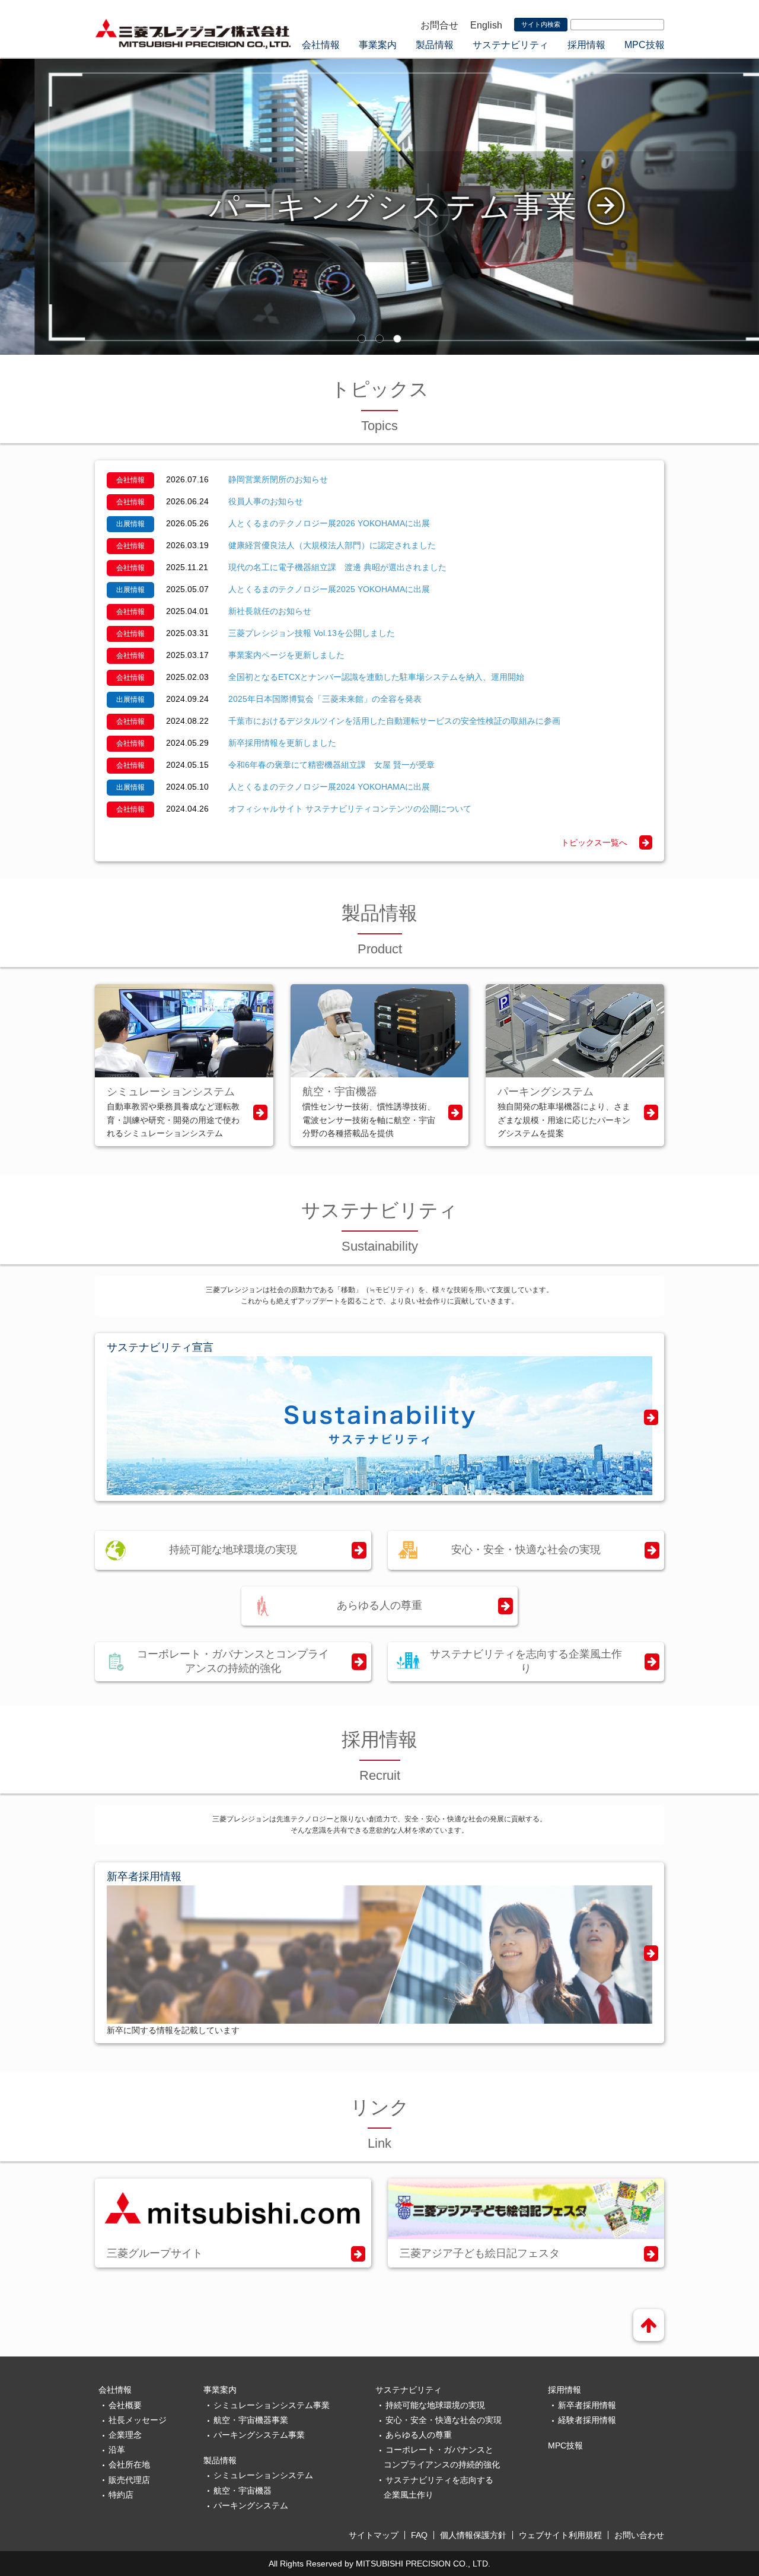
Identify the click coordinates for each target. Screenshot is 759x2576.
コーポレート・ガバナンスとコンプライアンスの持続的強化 (233, 1661)
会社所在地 (129, 2464)
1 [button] (362, 339)
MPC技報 (645, 45)
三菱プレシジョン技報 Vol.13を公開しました (312, 633)
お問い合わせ (639, 2535)
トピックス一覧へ (594, 842)
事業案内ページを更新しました (286, 655)
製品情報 (435, 45)
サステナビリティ (511, 45)
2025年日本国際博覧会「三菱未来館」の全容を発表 (325, 699)
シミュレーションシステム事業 (272, 2405)
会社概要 (125, 2405)
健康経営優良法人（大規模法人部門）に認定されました (332, 545)
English (486, 25)
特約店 (121, 2495)
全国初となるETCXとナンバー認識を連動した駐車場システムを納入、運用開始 (376, 677)
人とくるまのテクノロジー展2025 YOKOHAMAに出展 (329, 589)
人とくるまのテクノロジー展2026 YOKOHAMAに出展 (329, 523)
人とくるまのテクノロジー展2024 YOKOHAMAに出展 (329, 787)
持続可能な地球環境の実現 (233, 1550)
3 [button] (397, 339)
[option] (379, 206)
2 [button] (379, 339)
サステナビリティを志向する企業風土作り (526, 1661)
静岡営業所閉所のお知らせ (278, 479)
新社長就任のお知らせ (270, 611)
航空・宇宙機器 (243, 2491)
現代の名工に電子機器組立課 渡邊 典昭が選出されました (337, 567)
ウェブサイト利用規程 (560, 2535)
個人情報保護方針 (473, 2535)
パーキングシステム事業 (259, 2435)
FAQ (419, 2535)
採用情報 (586, 45)
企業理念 (125, 2435)
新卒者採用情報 (587, 2405)
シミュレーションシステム (263, 2475)
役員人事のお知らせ (266, 501)
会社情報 (321, 45)
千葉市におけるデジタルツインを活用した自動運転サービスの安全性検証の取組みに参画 (394, 721)
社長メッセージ (138, 2420)
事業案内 (378, 45)
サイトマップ (374, 2535)
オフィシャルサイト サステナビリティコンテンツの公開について (350, 809)
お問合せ (439, 25)
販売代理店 (129, 2480)
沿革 (117, 2450)
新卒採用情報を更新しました (282, 743)
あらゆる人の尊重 (379, 1605)
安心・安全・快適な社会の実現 (526, 1550)
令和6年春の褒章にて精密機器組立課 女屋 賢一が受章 (331, 765)
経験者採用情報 (587, 2420)
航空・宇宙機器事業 (251, 2420)
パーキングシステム (251, 2505)
